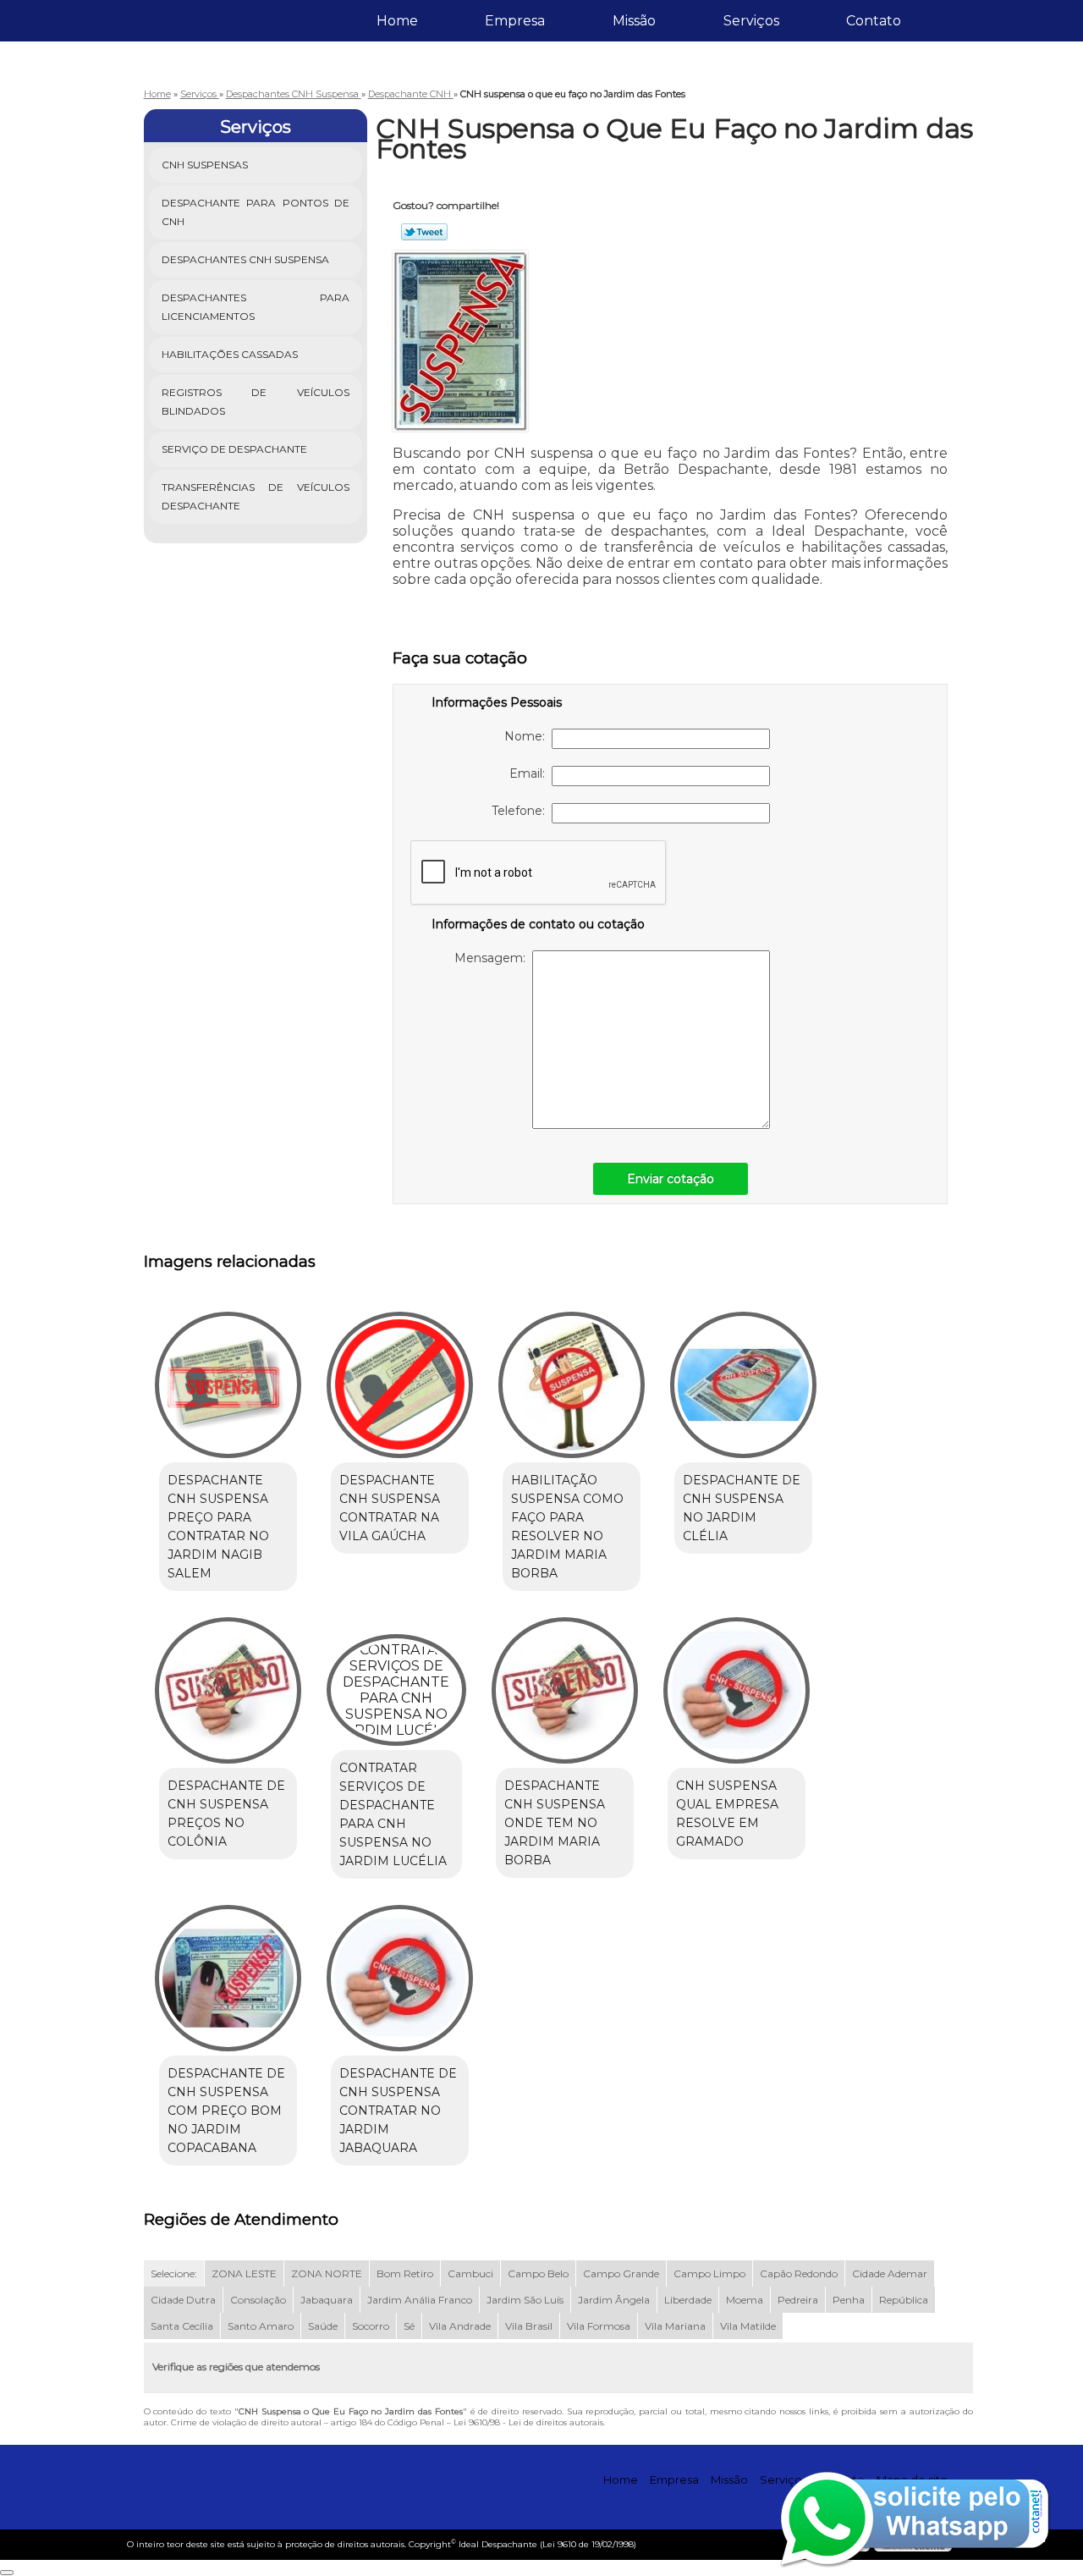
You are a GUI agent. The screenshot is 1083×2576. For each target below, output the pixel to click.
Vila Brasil (529, 2326)
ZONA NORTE (327, 2273)
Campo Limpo (709, 2273)
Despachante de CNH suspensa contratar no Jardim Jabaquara (398, 2111)
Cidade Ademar (890, 2273)
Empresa (515, 21)
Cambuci (470, 2273)
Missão (634, 21)
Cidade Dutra (183, 2300)
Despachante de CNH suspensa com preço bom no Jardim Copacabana (226, 2111)
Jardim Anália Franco (420, 2300)
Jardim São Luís (525, 2300)
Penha (849, 2300)
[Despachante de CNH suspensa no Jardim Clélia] (743, 1385)
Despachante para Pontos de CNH (256, 212)
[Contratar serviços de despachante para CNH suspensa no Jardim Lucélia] (396, 1690)
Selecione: (174, 2273)
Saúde (323, 2326)
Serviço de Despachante (234, 449)
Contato (874, 21)
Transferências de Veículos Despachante (256, 496)
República (904, 2300)
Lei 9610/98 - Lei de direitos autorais (528, 2422)
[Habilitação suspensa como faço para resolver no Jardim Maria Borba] (572, 1385)
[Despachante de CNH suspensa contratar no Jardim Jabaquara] (400, 1978)
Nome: (528, 736)
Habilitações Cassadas (230, 354)
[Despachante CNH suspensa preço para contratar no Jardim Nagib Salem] (228, 1385)
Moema (745, 2300)
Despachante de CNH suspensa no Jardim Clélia (742, 1508)
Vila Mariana (675, 2326)
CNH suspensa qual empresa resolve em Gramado (727, 1814)
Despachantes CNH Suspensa (245, 259)
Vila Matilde (748, 2326)
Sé (409, 2326)
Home (397, 21)
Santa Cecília (182, 2326)
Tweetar (424, 232)
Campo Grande (621, 2273)
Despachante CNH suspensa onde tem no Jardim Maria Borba (555, 1823)
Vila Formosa (599, 2326)
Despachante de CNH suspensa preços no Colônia (226, 1814)
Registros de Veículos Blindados (256, 402)
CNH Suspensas (205, 165)
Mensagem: (493, 958)
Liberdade (688, 2300)
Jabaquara (327, 2300)
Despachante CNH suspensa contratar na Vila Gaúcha (390, 1508)
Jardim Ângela (614, 2300)
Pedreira (798, 2300)
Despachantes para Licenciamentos (256, 307)
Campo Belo (538, 2273)
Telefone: (522, 811)
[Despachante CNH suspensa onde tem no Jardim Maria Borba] (565, 1690)
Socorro (371, 2326)
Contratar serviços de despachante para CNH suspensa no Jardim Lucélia (393, 1814)
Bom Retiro (405, 2273)
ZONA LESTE (244, 2273)
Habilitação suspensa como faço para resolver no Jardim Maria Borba (567, 1527)
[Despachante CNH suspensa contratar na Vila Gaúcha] (400, 1385)
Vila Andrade (460, 2326)
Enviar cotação (671, 1179)
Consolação (258, 2300)
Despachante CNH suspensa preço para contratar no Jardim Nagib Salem (218, 1527)
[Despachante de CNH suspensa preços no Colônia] (228, 1690)
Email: (531, 773)
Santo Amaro (261, 2326)
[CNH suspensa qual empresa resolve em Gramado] (737, 1690)
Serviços (751, 21)
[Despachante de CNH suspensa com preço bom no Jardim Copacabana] (228, 1978)
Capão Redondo (799, 2273)
